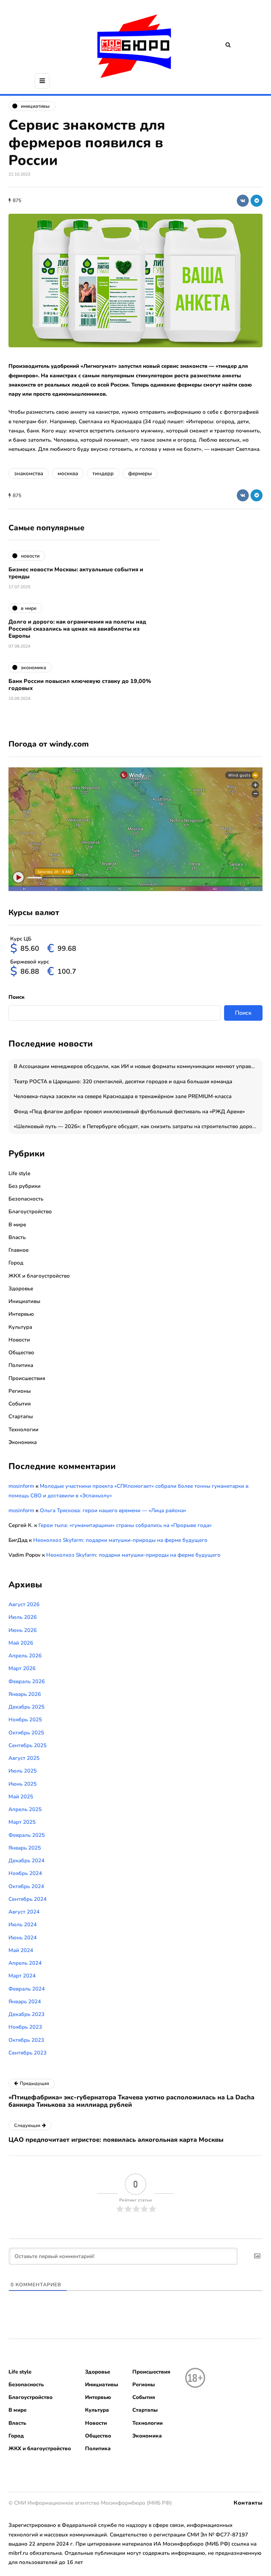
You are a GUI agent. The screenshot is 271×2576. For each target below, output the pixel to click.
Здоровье (21, 1289)
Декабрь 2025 (26, 1707)
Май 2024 (21, 1950)
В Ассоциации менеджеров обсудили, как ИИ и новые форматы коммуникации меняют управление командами (138, 1066)
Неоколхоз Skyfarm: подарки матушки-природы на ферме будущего (120, 1540)
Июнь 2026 (23, 1630)
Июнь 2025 (23, 1784)
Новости (19, 1340)
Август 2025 (24, 1758)
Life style (19, 1173)
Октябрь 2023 (26, 2040)
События (20, 1404)
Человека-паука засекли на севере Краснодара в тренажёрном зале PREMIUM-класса (123, 1096)
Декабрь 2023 (26, 2014)
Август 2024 (24, 1912)
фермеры (140, 473)
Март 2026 (22, 1668)
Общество (21, 1352)
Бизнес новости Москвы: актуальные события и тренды (76, 573)
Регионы (20, 1391)
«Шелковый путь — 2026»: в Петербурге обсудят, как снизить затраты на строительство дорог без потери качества (138, 1126)
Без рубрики (25, 1186)
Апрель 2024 (25, 1963)
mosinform (21, 1486)
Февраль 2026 (27, 1681)
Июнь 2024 (23, 1938)
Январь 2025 (25, 1848)
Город (16, 1263)
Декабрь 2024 (26, 1861)
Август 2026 (24, 1604)
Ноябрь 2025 (25, 1720)
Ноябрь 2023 (25, 2027)
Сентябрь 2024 (28, 1899)
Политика (21, 1365)
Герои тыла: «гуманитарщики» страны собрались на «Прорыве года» (125, 1525)
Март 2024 (22, 1976)
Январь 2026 (25, 1694)
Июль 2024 (23, 1924)
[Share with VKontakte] (243, 201)
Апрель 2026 (25, 1656)
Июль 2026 (23, 1617)
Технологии (23, 1430)
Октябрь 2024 (26, 1886)
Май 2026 (21, 1643)
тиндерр (103, 473)
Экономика (23, 1442)
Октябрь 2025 (26, 1733)
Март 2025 (22, 1822)
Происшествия (27, 1378)
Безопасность (26, 1199)
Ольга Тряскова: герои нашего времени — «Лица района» (113, 1510)
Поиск (17, 997)
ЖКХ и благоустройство (39, 1276)
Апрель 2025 (25, 1809)
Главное (19, 1250)
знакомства (29, 473)
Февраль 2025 (27, 1835)
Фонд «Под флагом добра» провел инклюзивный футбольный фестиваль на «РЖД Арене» (129, 1112)
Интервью (21, 1314)
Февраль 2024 (27, 1989)
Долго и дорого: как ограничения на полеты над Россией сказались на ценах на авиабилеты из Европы (77, 629)
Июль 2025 (23, 1771)
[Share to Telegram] (257, 201)
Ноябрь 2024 (25, 1873)
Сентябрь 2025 (28, 1745)
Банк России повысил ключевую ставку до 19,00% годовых (80, 685)
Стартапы (21, 1416)
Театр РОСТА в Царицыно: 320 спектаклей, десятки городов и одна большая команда (123, 1081)
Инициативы (24, 1301)
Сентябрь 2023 (28, 2053)
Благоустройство (30, 1212)
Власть (17, 1237)
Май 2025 (21, 1797)
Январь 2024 (25, 2002)
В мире (17, 1225)
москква (68, 473)
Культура (20, 1327)
